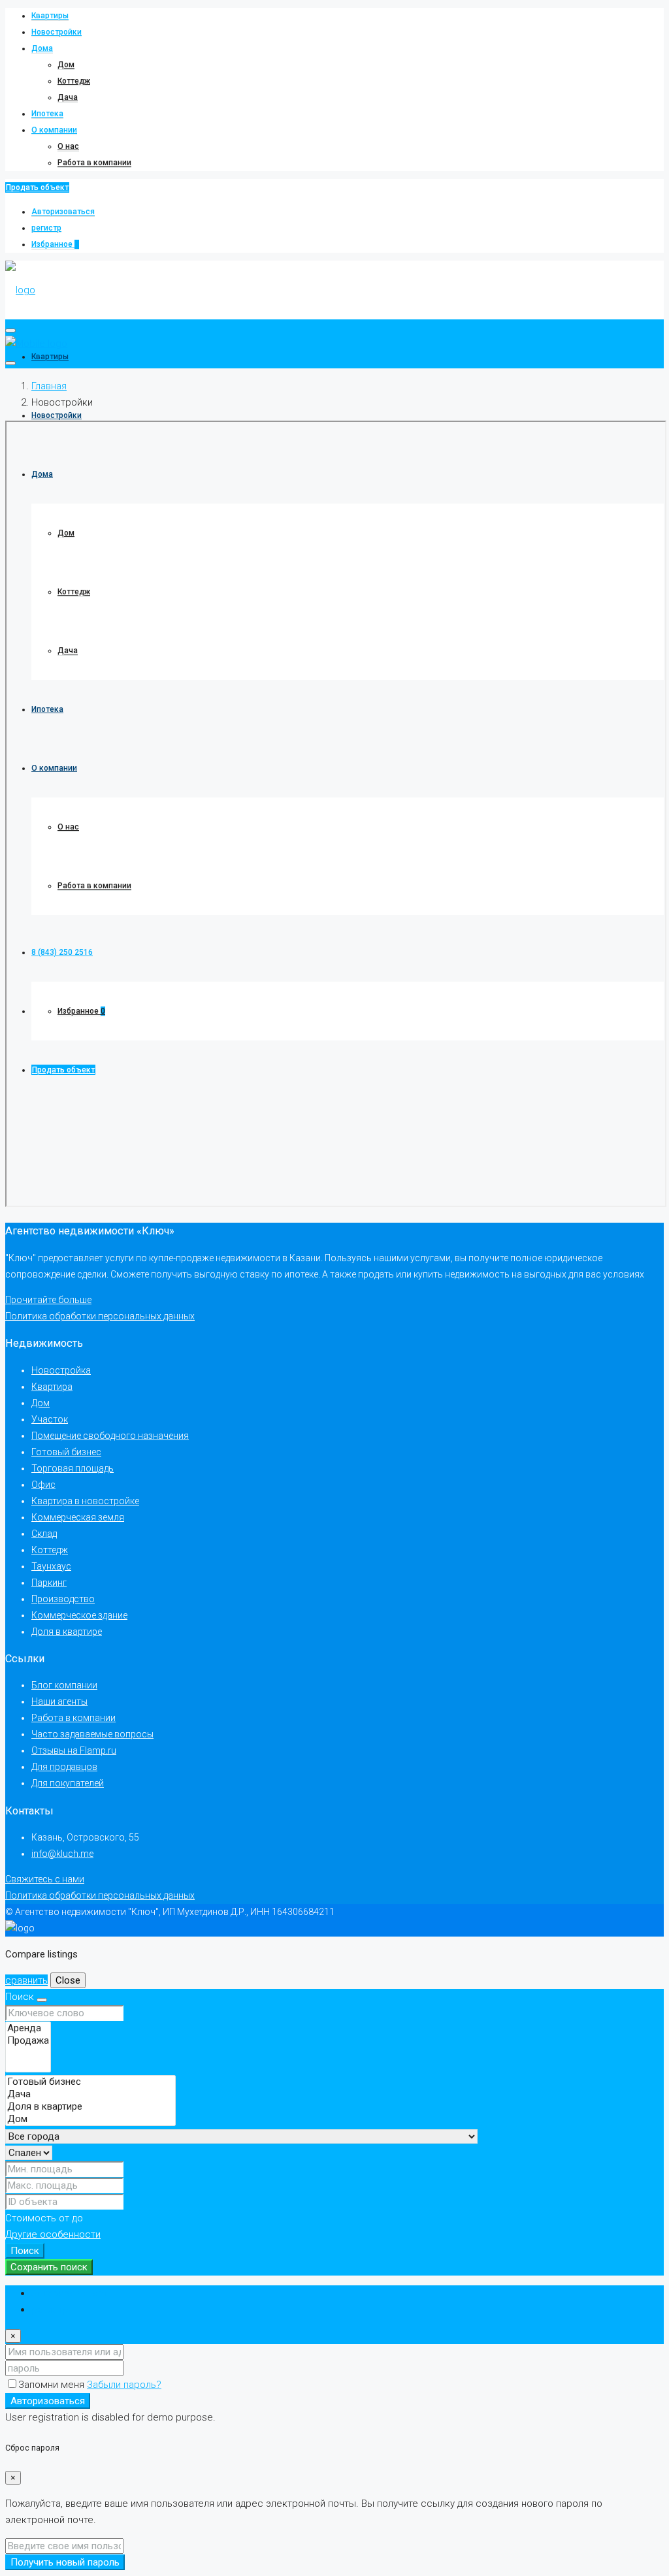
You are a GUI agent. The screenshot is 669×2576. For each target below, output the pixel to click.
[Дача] (90, 2094)
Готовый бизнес (66, 1452)
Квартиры (50, 16)
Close (68, 1980)
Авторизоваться (63, 212)
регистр (46, 228)
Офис (43, 1485)
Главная (49, 386)
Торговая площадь (73, 1468)
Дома (42, 48)
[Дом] (90, 2119)
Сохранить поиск (49, 2267)
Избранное (55, 244)
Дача (68, 97)
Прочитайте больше (48, 1300)
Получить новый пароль (65, 2562)
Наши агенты (59, 1701)
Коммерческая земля (78, 1517)
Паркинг (49, 1583)
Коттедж (74, 81)
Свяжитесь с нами (45, 1879)
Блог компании (64, 1685)
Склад (44, 1534)
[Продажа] (28, 2041)
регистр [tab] (50, 2310)
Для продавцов (64, 1767)
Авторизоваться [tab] (69, 2293)
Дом (66, 65)
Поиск (25, 2251)
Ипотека (47, 114)
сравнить (26, 1980)
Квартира (52, 1387)
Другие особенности (53, 2234)
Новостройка (61, 1370)
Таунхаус (51, 1566)
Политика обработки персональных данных (100, 1316)
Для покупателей (68, 1783)
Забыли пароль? (124, 2385)
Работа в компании (94, 163)
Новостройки (57, 32)
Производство (63, 1599)
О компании (54, 130)
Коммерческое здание (79, 1615)
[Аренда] (28, 2028)
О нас (68, 146)
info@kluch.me (62, 1854)
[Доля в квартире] (90, 2107)
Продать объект (37, 187)
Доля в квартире (67, 1632)
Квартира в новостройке (85, 1501)
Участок (50, 1419)
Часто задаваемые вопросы (92, 1734)
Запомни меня (53, 2385)
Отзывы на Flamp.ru (74, 1750)
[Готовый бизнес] (90, 2082)
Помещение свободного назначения (110, 1436)
